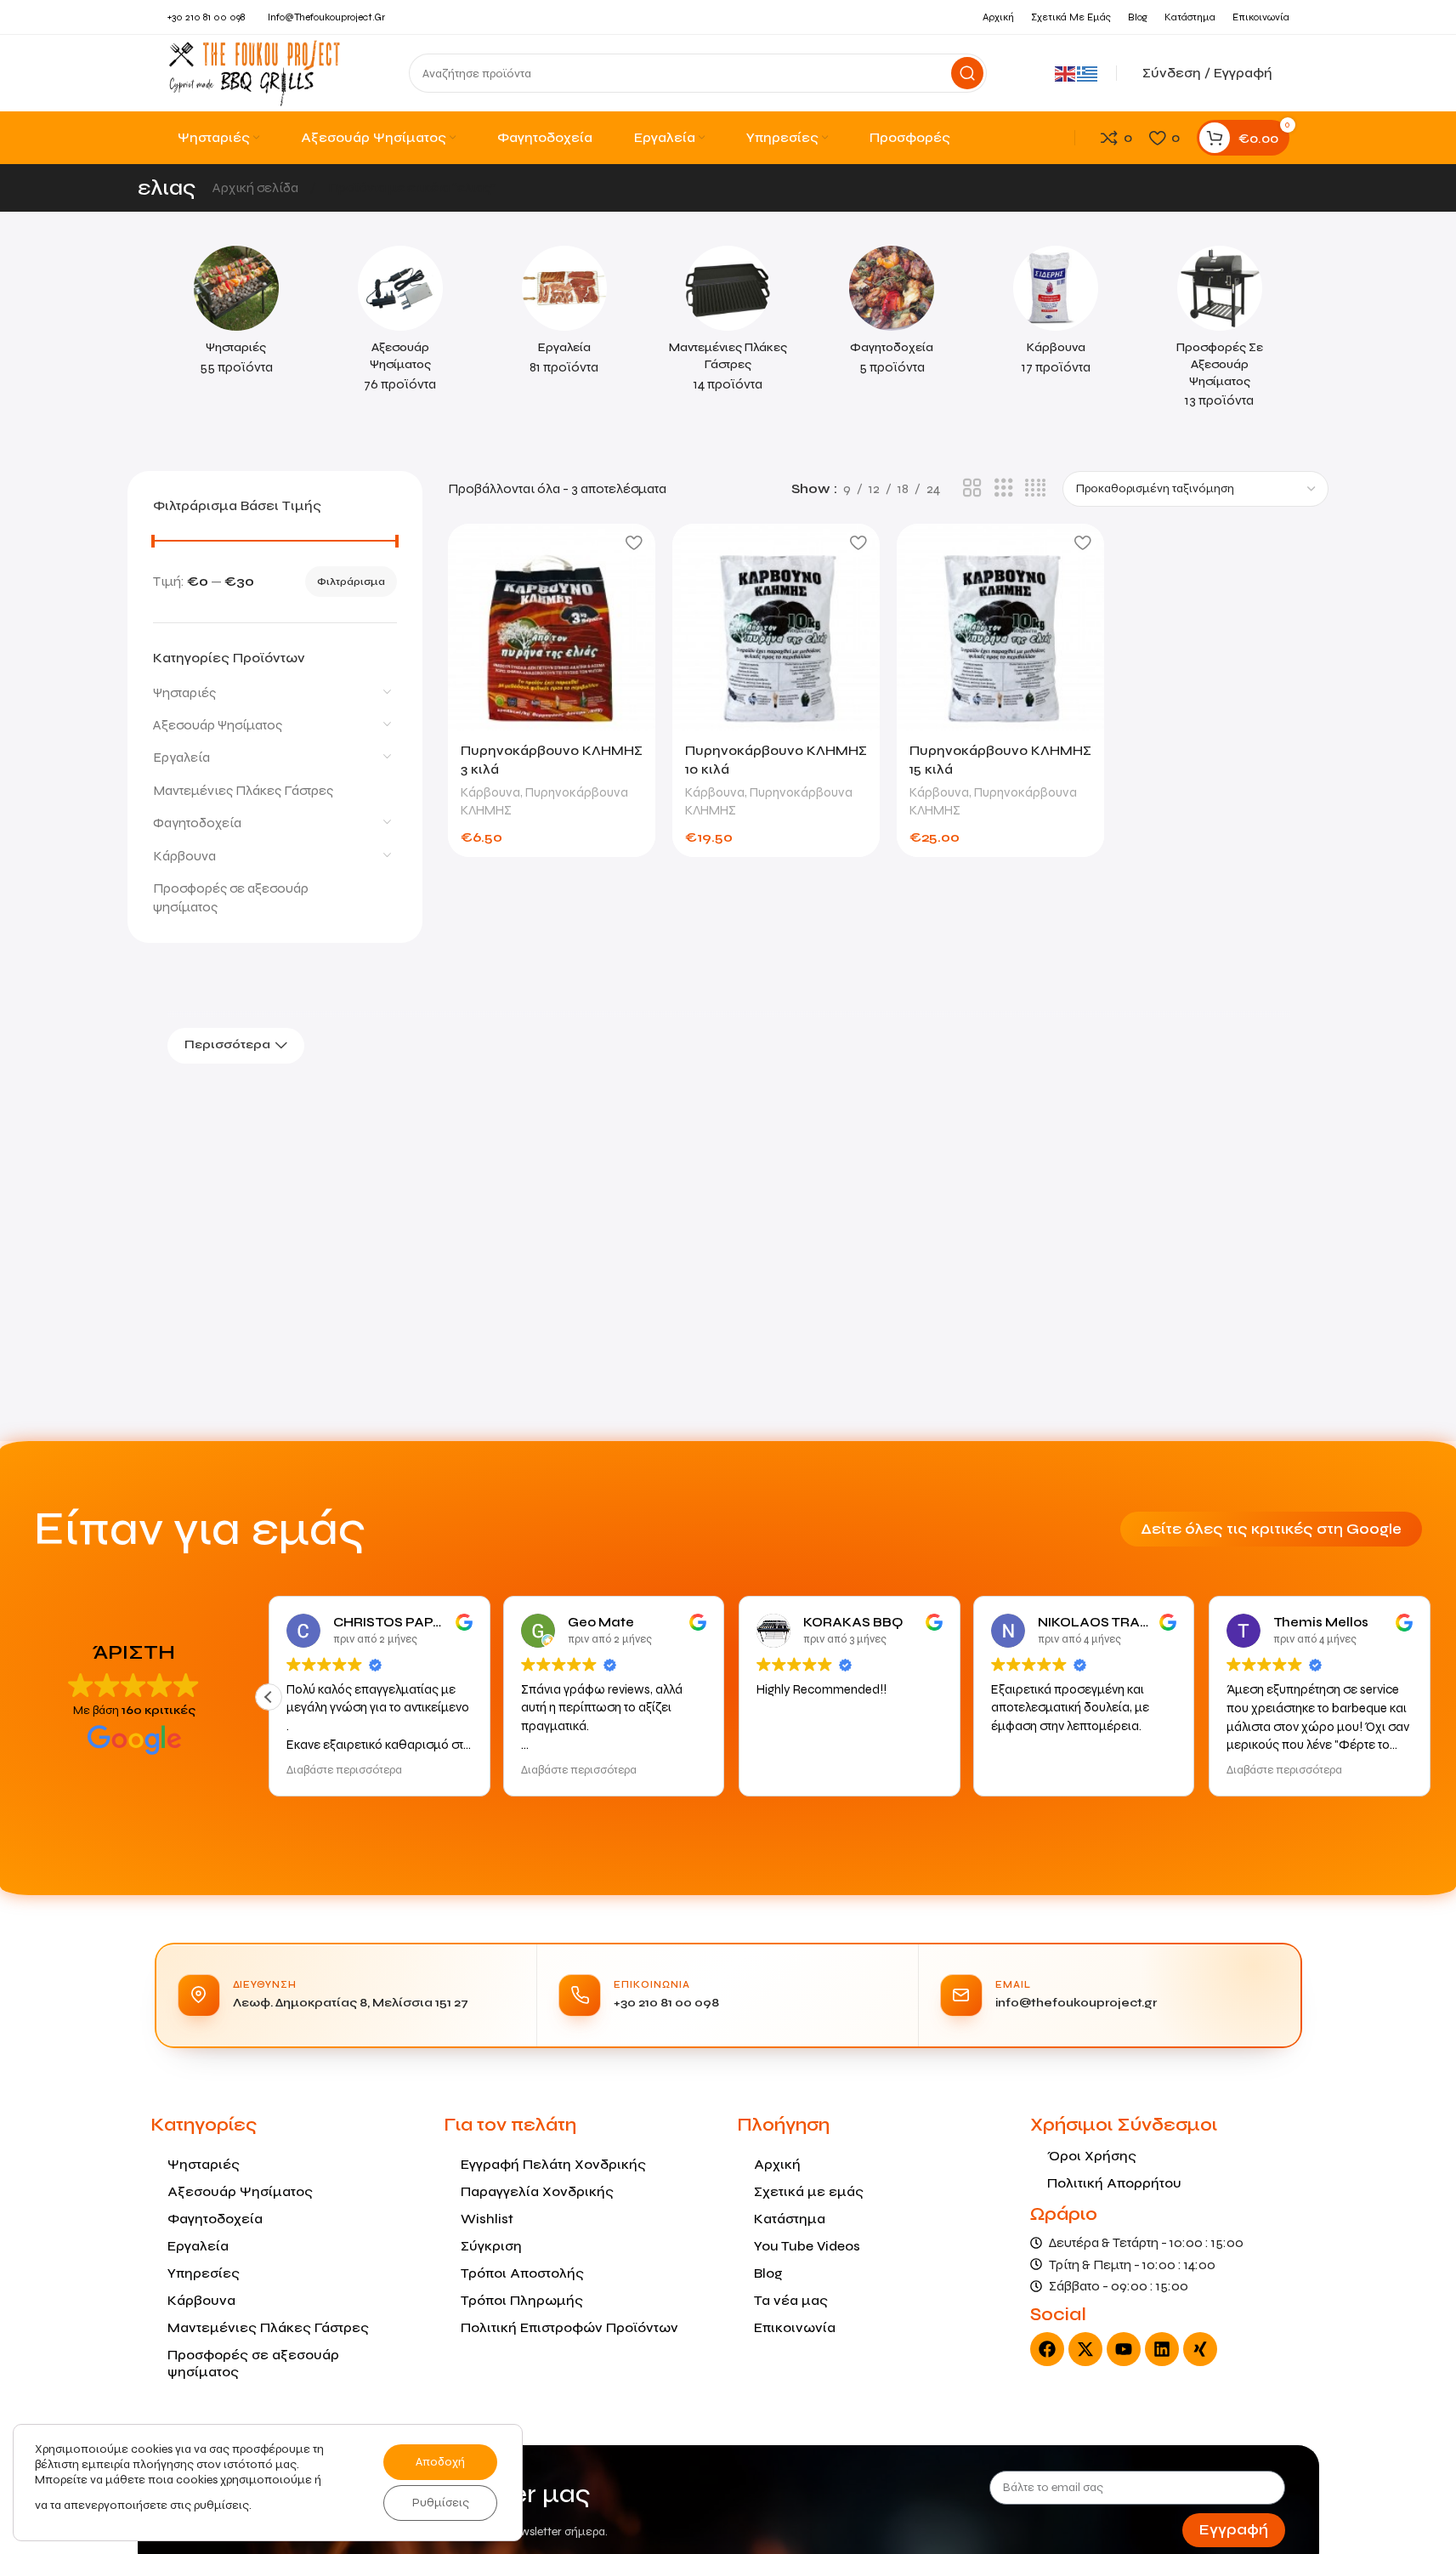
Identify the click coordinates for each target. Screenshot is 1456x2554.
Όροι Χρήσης (1092, 2156)
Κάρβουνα (184, 856)
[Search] (967, 73)
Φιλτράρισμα (351, 582)
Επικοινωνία (795, 2327)
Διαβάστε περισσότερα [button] (344, 1770)
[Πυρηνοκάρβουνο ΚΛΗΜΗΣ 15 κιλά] (1000, 627)
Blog (768, 2273)
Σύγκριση (491, 2246)
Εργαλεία (181, 757)
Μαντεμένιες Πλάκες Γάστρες (243, 790)
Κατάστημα (790, 2219)
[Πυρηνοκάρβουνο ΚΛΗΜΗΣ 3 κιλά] (552, 627)
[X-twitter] (1085, 2349)
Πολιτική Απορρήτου (1114, 2183)
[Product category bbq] (237, 316)
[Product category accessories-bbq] (400, 324)
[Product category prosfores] (1220, 332)
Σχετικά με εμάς (809, 2191)
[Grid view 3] (1004, 488)
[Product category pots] (892, 316)
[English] (1066, 73)
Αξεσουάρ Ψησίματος (218, 725)
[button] (269, 1697)
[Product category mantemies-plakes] (728, 324)
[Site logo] (255, 72)
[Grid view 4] (1035, 488)
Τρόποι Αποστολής (522, 2273)
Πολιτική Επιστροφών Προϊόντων (569, 2327)
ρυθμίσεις (221, 2505)
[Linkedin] (1162, 2349)
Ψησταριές (184, 692)
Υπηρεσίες (204, 2273)
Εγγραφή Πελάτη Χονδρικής (553, 2164)
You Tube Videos (807, 2246)
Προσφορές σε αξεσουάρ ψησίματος (231, 897)
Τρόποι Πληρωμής (522, 2300)
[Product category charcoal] (1056, 316)
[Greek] (1088, 73)
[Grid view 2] (972, 488)
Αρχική (777, 2164)
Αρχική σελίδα (257, 187)
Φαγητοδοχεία (197, 823)
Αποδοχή (440, 2462)
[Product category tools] (564, 316)
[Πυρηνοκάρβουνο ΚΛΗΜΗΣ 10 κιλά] (776, 627)
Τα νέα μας (791, 2300)
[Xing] (1200, 2349)
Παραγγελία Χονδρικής (537, 2191)
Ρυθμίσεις (441, 2503)
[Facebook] (1047, 2349)
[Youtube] (1124, 2349)
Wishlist (487, 2219)
